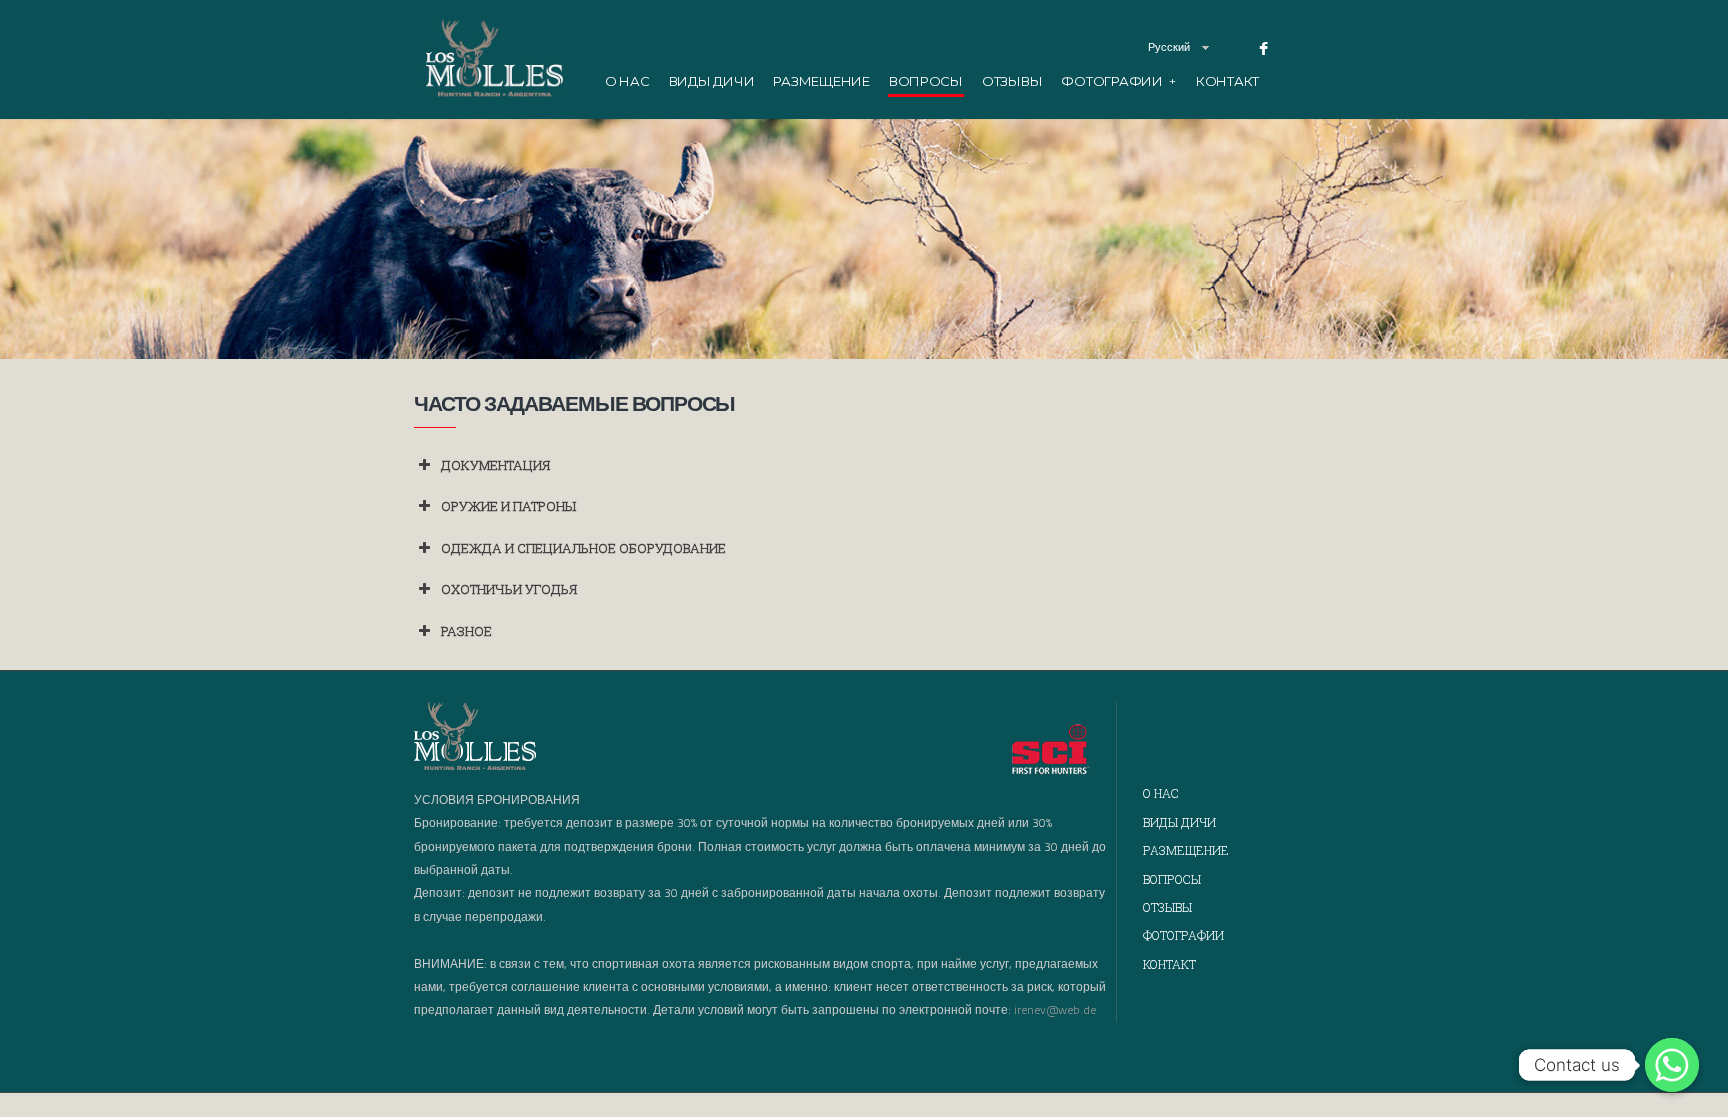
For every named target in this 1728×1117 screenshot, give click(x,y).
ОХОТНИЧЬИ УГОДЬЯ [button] (509, 589)
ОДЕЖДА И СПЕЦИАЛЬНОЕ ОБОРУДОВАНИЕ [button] (583, 548)
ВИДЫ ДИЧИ (712, 81)
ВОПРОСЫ (926, 81)
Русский (1169, 47)
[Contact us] (1672, 1065)
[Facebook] (1263, 49)
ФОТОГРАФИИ (1118, 81)
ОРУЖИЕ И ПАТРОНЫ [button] (508, 506)
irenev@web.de (1055, 1009)
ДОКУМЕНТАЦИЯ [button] (496, 465)
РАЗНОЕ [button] (466, 631)
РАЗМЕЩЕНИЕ (821, 81)
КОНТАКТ (1227, 81)
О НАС (627, 81)
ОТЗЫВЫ (1012, 81)
